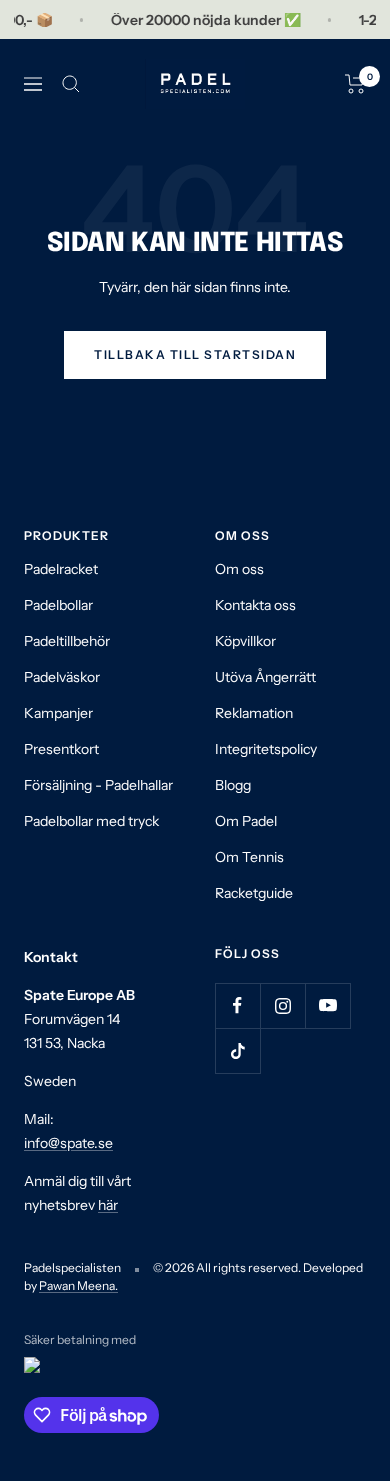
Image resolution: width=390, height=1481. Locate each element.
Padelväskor (62, 677)
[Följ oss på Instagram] (282, 1005)
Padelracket (61, 569)
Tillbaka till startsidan (195, 354)
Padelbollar (58, 605)
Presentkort (61, 749)
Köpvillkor (245, 641)
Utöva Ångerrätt (265, 677)
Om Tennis (249, 857)
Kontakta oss (255, 605)
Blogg (233, 785)
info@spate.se (68, 1143)
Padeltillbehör (67, 641)
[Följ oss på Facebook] (237, 1005)
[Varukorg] (355, 84)
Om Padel (246, 821)
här (108, 1205)
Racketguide (254, 893)
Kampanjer (58, 713)
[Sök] (71, 84)
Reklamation (254, 713)
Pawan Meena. (78, 1285)
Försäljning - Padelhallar (98, 785)
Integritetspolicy (266, 749)
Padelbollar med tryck (91, 821)
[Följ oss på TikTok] (237, 1050)
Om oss (239, 569)
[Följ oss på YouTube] (327, 1005)
